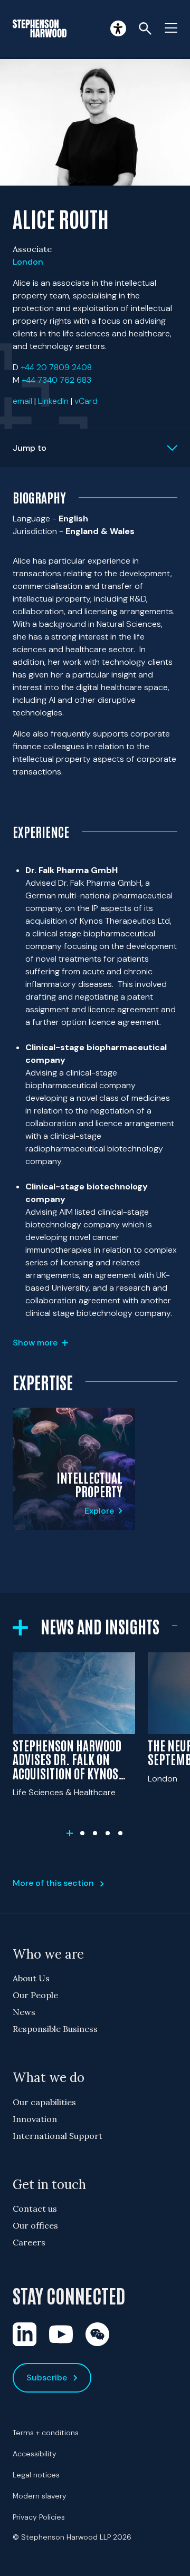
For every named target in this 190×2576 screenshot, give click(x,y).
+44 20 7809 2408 (56, 367)
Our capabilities (44, 2102)
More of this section (53, 1883)
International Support (58, 2136)
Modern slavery (40, 2496)
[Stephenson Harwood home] (40, 28)
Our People (35, 1995)
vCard (86, 401)
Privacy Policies (39, 2517)
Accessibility (35, 2454)
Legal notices (36, 2475)
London (28, 262)
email (22, 401)
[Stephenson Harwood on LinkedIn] (25, 2334)
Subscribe (47, 2378)
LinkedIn (53, 401)
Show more (35, 1343)
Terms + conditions (46, 2433)
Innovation (35, 2119)
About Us (31, 1978)
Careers (29, 2242)
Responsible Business (55, 2029)
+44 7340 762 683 (56, 380)
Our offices (35, 2225)
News (24, 2012)
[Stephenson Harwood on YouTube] (61, 2334)
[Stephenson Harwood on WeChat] (97, 2334)
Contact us (35, 2209)
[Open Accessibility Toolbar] (118, 28)
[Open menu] (171, 28)
